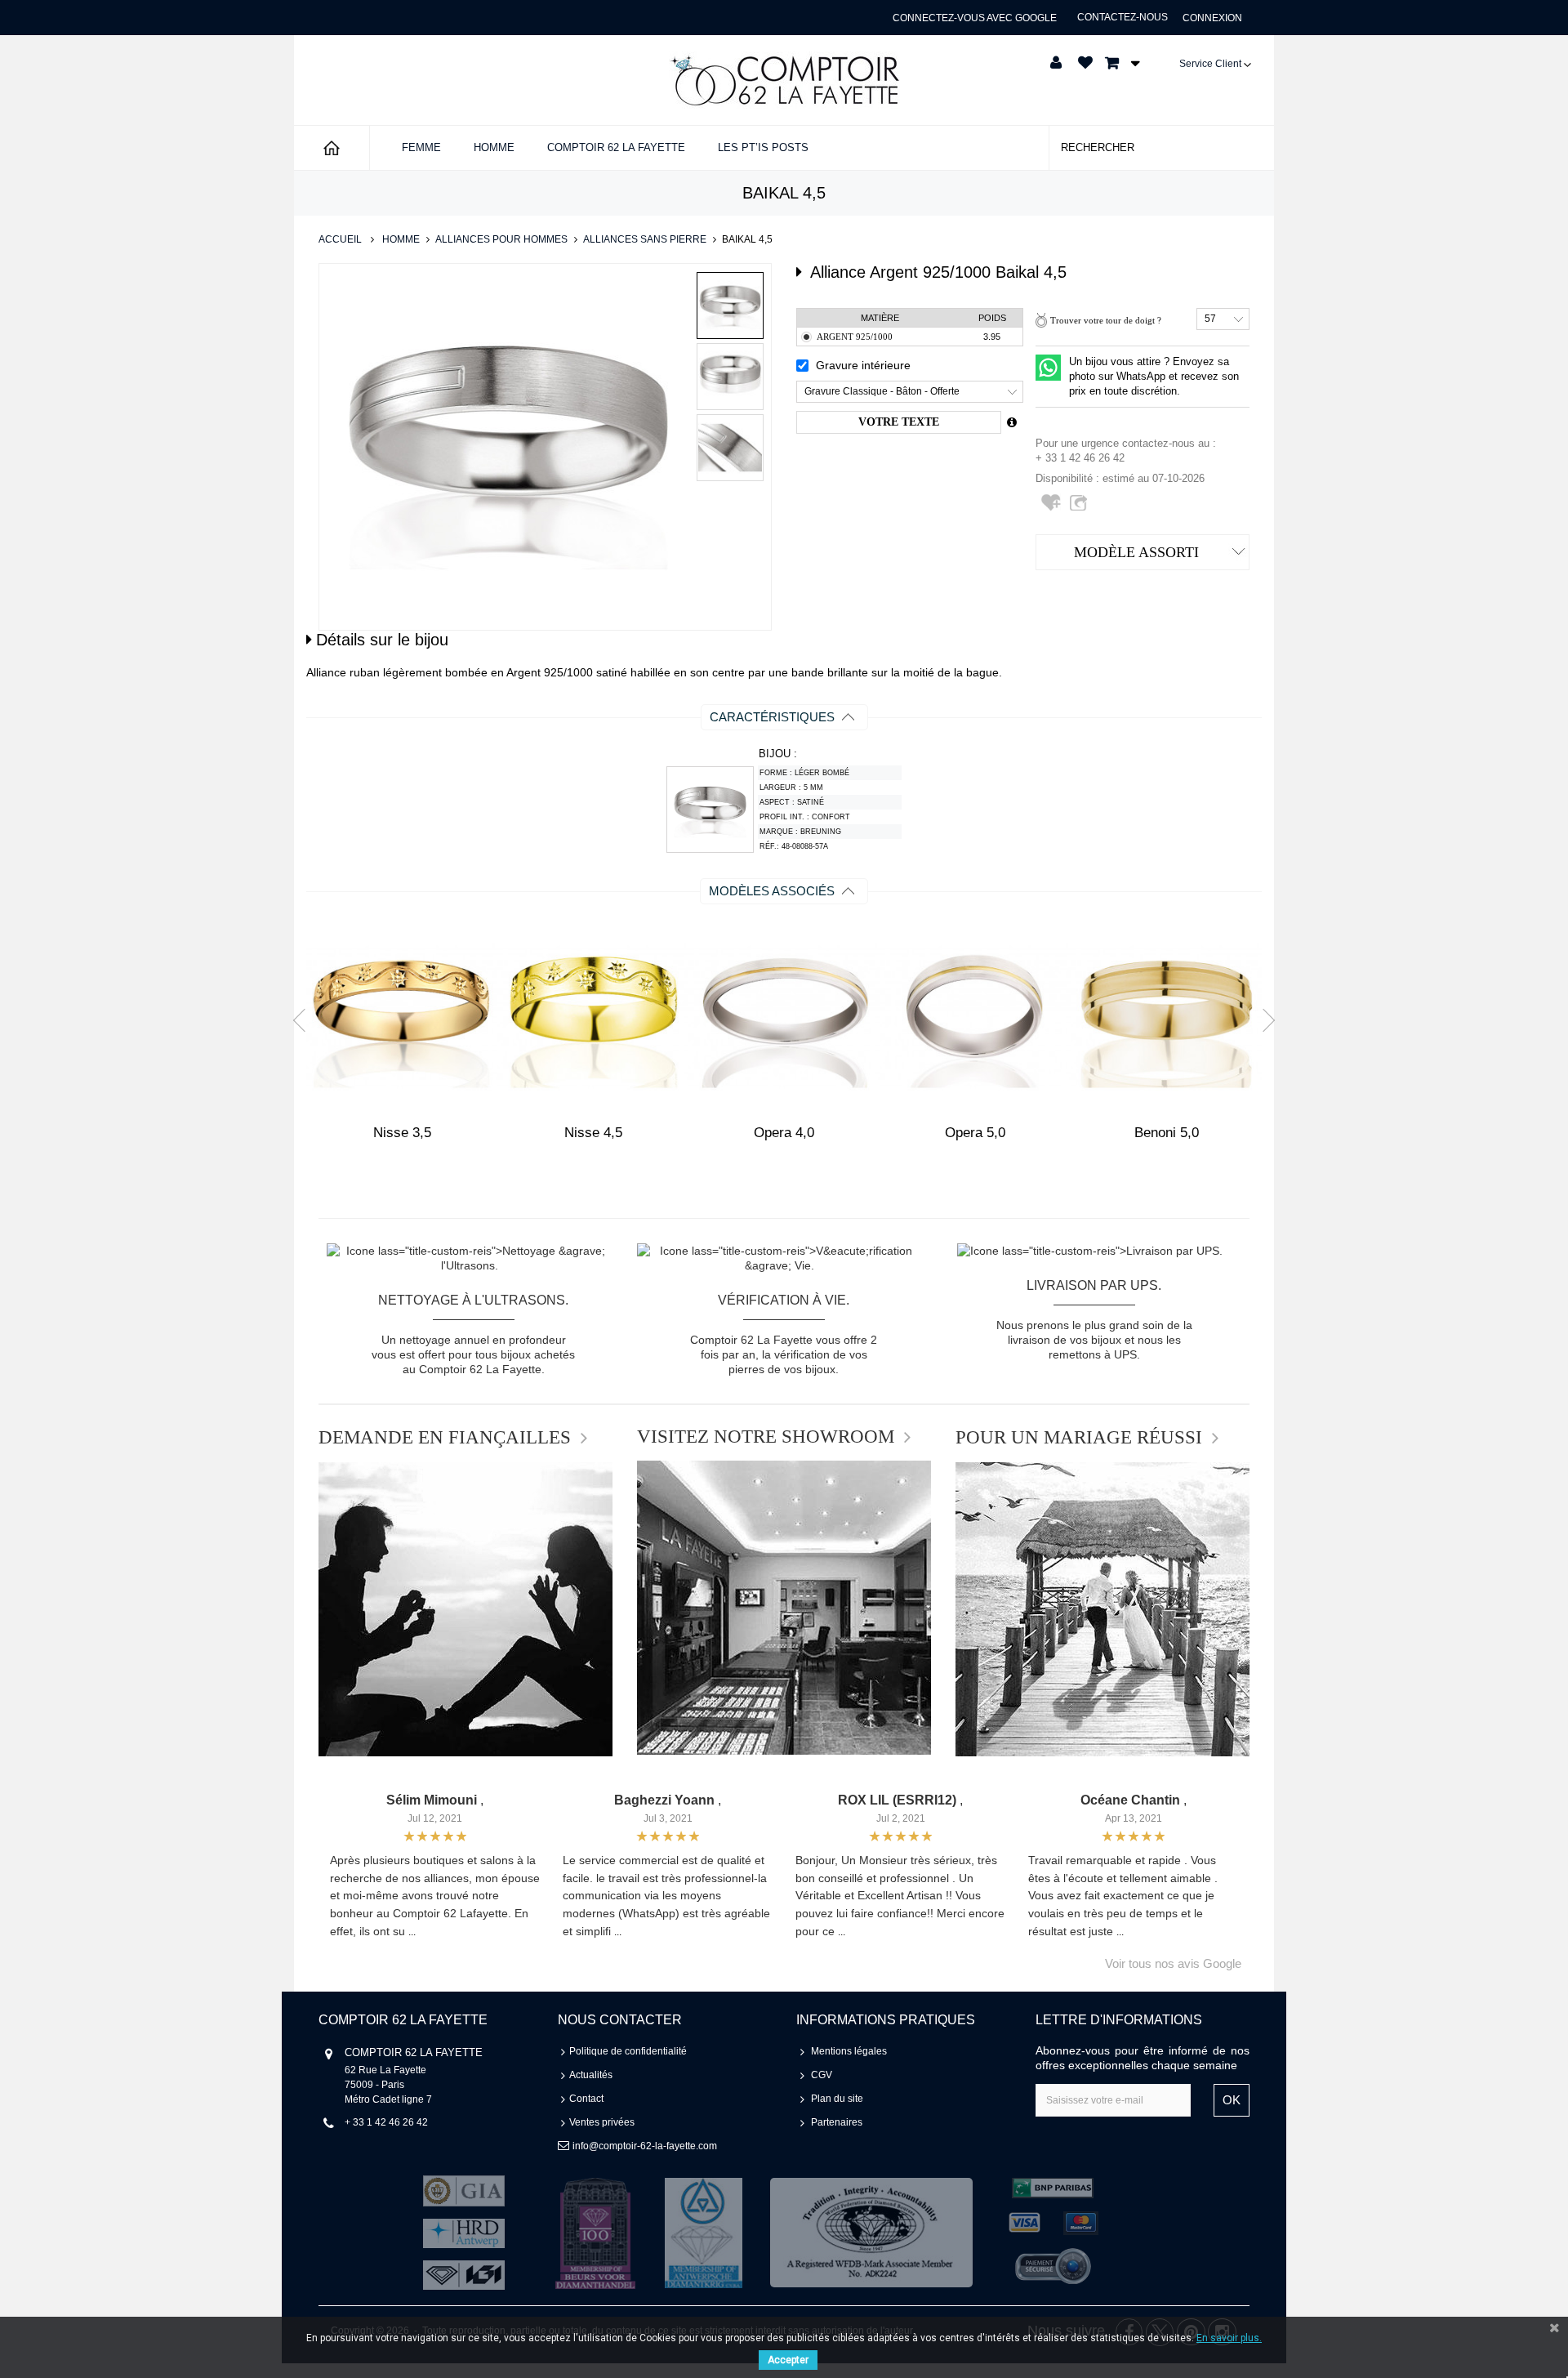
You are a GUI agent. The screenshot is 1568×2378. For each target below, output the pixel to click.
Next (1263, 1019)
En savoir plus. (1229, 2338)
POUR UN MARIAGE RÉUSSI (1079, 1438)
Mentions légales (849, 2051)
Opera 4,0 (784, 1133)
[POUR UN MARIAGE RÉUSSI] (1102, 1609)
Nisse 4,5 (593, 1133)
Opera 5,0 (975, 1133)
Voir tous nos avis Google (1173, 1963)
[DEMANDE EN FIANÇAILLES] (465, 1609)
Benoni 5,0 (1167, 1133)
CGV (822, 2075)
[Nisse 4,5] (593, 1016)
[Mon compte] (1056, 63)
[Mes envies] (1085, 63)
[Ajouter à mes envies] (1053, 509)
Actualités (591, 2075)
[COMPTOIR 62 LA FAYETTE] (784, 80)
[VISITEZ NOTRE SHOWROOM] (784, 1608)
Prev (305, 1019)
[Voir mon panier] (1118, 63)
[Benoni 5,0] (1166, 1016)
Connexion (1212, 18)
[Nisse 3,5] (402, 1016)
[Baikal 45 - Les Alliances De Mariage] (730, 306)
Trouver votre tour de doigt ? (1106, 320)
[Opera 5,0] (975, 1016)
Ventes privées (602, 2122)
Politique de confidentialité (628, 2051)
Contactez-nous (1123, 17)
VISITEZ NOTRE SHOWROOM (766, 1437)
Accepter (788, 2360)
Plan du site (837, 2099)
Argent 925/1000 (855, 337)
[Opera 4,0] (784, 1016)
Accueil (340, 239)
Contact (586, 2099)
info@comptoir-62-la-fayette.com (645, 2146)
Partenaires (837, 2122)
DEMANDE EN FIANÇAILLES (445, 1438)
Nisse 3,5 (402, 1133)
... (412, 1932)
